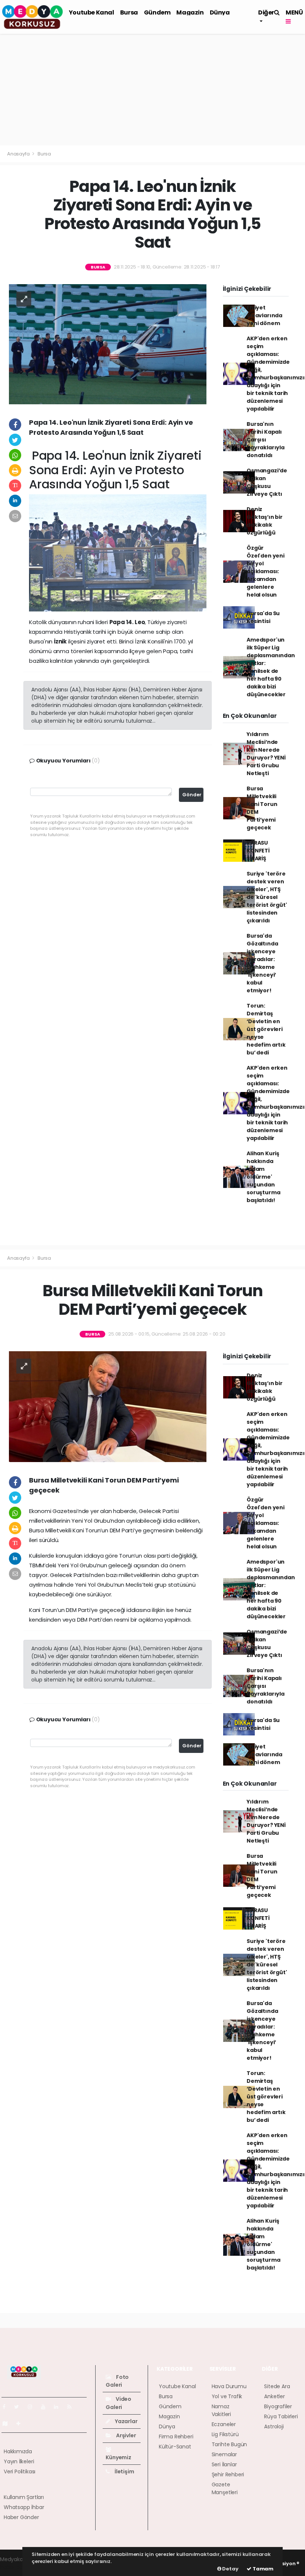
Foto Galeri (117, 2381)
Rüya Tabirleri (281, 2416)
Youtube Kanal (91, 12)
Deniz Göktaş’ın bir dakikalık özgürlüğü (265, 521)
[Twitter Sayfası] (20, 2407)
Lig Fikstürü (225, 2434)
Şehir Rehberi (228, 2474)
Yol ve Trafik (227, 2396)
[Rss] (72, 2407)
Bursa (129, 12)
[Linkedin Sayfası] (59, 2407)
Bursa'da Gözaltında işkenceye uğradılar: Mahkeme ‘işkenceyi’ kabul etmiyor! (262, 963)
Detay (230, 2569)
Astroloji (274, 2426)
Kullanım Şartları (24, 2497)
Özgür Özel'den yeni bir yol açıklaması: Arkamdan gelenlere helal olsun (266, 571)
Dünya (220, 12)
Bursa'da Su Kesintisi (263, 617)
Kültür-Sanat (175, 2447)
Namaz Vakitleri (221, 2410)
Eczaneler (224, 2424)
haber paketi (16, 2567)
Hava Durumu (229, 2386)
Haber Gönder (21, 2517)
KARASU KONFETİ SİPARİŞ (258, 851)
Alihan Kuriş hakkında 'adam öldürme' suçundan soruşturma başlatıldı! (263, 1177)
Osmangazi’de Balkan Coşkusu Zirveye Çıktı (267, 482)
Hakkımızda (18, 2451)
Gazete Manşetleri (225, 2488)
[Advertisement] (152, 90)
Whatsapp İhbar (24, 2507)
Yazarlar (126, 2421)
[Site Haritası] (8, 2424)
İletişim (124, 2471)
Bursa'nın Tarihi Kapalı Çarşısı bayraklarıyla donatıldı (266, 440)
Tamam (262, 2569)
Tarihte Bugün (229, 2444)
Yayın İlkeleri (19, 2461)
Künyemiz (118, 2457)
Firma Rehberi (176, 2437)
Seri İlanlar (224, 2464)
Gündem (157, 12)
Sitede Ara (277, 2386)
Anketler (274, 2396)
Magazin (190, 12)
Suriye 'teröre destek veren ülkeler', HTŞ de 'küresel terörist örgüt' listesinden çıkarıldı (267, 897)
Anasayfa (19, 154)
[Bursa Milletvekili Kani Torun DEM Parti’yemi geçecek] (108, 1406)
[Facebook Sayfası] (7, 2407)
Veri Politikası (20, 2471)
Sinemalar (224, 2454)
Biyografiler (278, 2406)
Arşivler (125, 2435)
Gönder (192, 795)
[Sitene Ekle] (21, 2424)
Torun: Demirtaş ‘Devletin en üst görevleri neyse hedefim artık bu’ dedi (266, 1029)
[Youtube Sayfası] (46, 2407)
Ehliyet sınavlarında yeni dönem (264, 315)
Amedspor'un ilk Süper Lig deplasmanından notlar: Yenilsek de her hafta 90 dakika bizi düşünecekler (271, 667)
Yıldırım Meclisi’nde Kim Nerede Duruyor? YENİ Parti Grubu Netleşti (266, 754)
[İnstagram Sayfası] (33, 2407)
